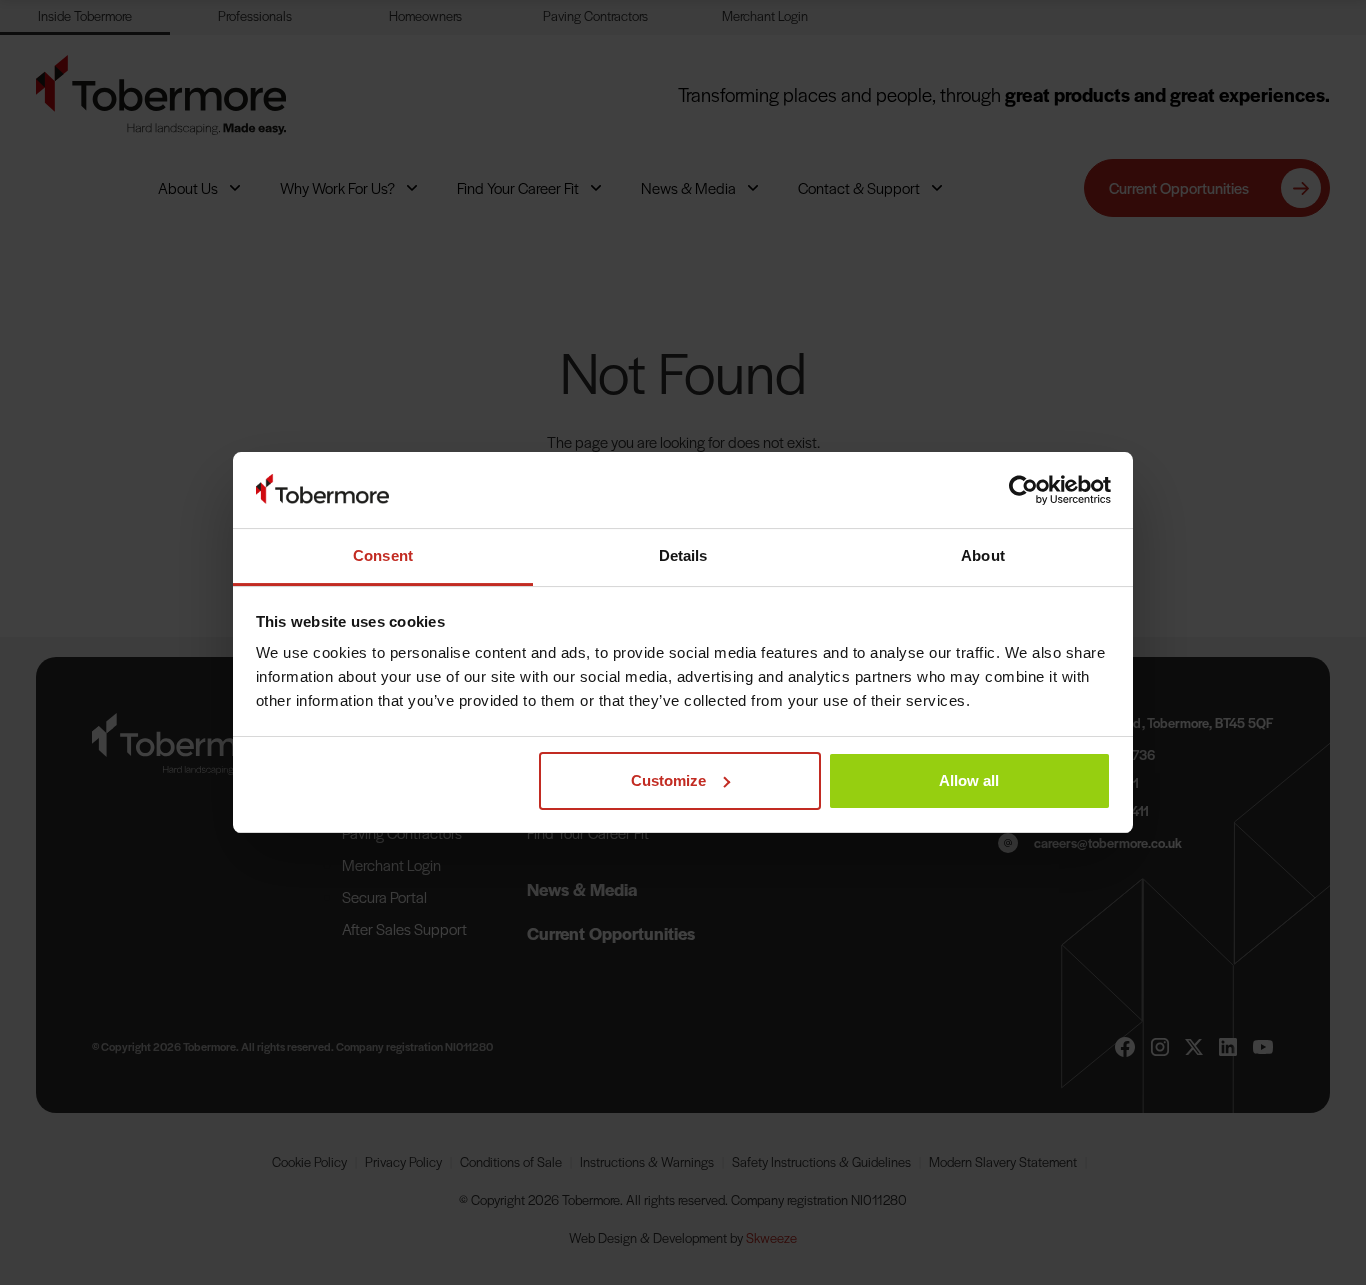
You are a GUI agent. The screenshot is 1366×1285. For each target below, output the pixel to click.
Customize (668, 780)
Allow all (969, 780)
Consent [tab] (383, 555)
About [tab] (983, 555)
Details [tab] (683, 555)
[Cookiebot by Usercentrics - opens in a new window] (1023, 490)
